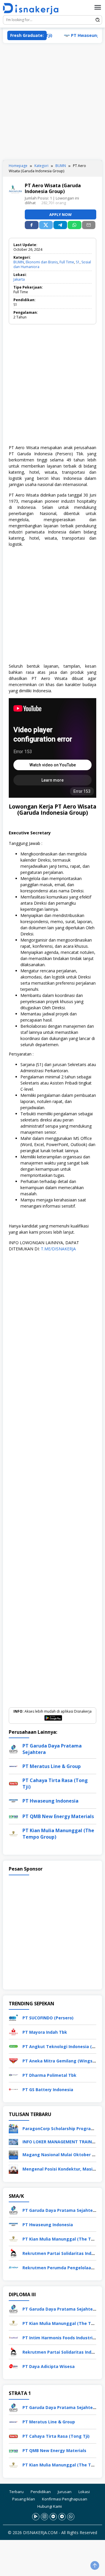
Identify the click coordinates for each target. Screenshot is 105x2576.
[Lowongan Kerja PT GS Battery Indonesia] (13, 2089)
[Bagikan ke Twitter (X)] (46, 225)
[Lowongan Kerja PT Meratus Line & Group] (13, 2421)
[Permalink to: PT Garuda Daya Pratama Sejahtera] (13, 1749)
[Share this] (32, 225)
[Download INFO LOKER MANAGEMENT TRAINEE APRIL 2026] (13, 2141)
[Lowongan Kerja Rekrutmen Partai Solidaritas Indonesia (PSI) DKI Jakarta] (13, 2253)
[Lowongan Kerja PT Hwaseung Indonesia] (13, 2224)
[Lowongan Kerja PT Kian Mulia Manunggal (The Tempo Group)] (13, 2238)
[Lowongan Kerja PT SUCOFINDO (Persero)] (13, 2017)
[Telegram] (60, 225)
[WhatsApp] (75, 225)
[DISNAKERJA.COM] (33, 9)
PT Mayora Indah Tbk (45, 2032)
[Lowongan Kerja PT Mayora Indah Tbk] (13, 2032)
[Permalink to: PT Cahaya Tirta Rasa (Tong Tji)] (13, 1783)
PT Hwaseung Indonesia (81, 35)
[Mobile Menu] (98, 7)
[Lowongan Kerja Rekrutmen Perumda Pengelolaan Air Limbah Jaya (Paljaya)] (13, 2267)
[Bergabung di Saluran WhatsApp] (71, 2517)
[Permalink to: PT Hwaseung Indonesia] (13, 1800)
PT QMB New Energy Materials (58, 1816)
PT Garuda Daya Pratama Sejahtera (60, 2210)
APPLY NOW (61, 214)
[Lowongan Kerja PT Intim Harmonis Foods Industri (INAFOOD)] (13, 2337)
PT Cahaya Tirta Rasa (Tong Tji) (56, 2436)
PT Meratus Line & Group (52, 1766)
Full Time (67, 262)
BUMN (19, 262)
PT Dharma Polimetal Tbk (49, 2075)
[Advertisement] (52, 102)
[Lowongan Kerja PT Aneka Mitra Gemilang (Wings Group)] (13, 2060)
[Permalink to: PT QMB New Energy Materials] (13, 1816)
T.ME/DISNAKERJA (58, 1249)
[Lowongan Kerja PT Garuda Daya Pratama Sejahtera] (13, 2210)
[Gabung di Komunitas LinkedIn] (53, 2517)
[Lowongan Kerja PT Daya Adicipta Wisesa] (13, 2366)
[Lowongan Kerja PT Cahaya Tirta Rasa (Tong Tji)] (13, 2436)
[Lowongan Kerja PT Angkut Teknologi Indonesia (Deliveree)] (13, 2046)
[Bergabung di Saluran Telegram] (62, 2517)
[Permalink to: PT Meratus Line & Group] (13, 1766)
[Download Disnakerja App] (36, 2517)
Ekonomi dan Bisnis (42, 262)
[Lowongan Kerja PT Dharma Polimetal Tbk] (13, 2075)
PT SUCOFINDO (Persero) (48, 2018)
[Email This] (89, 225)
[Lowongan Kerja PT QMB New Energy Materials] (13, 2450)
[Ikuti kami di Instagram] (44, 2517)
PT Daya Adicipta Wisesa (49, 2366)
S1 (78, 262)
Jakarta (19, 279)
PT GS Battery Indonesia (48, 2090)
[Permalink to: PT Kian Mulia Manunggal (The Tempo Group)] (13, 1833)
